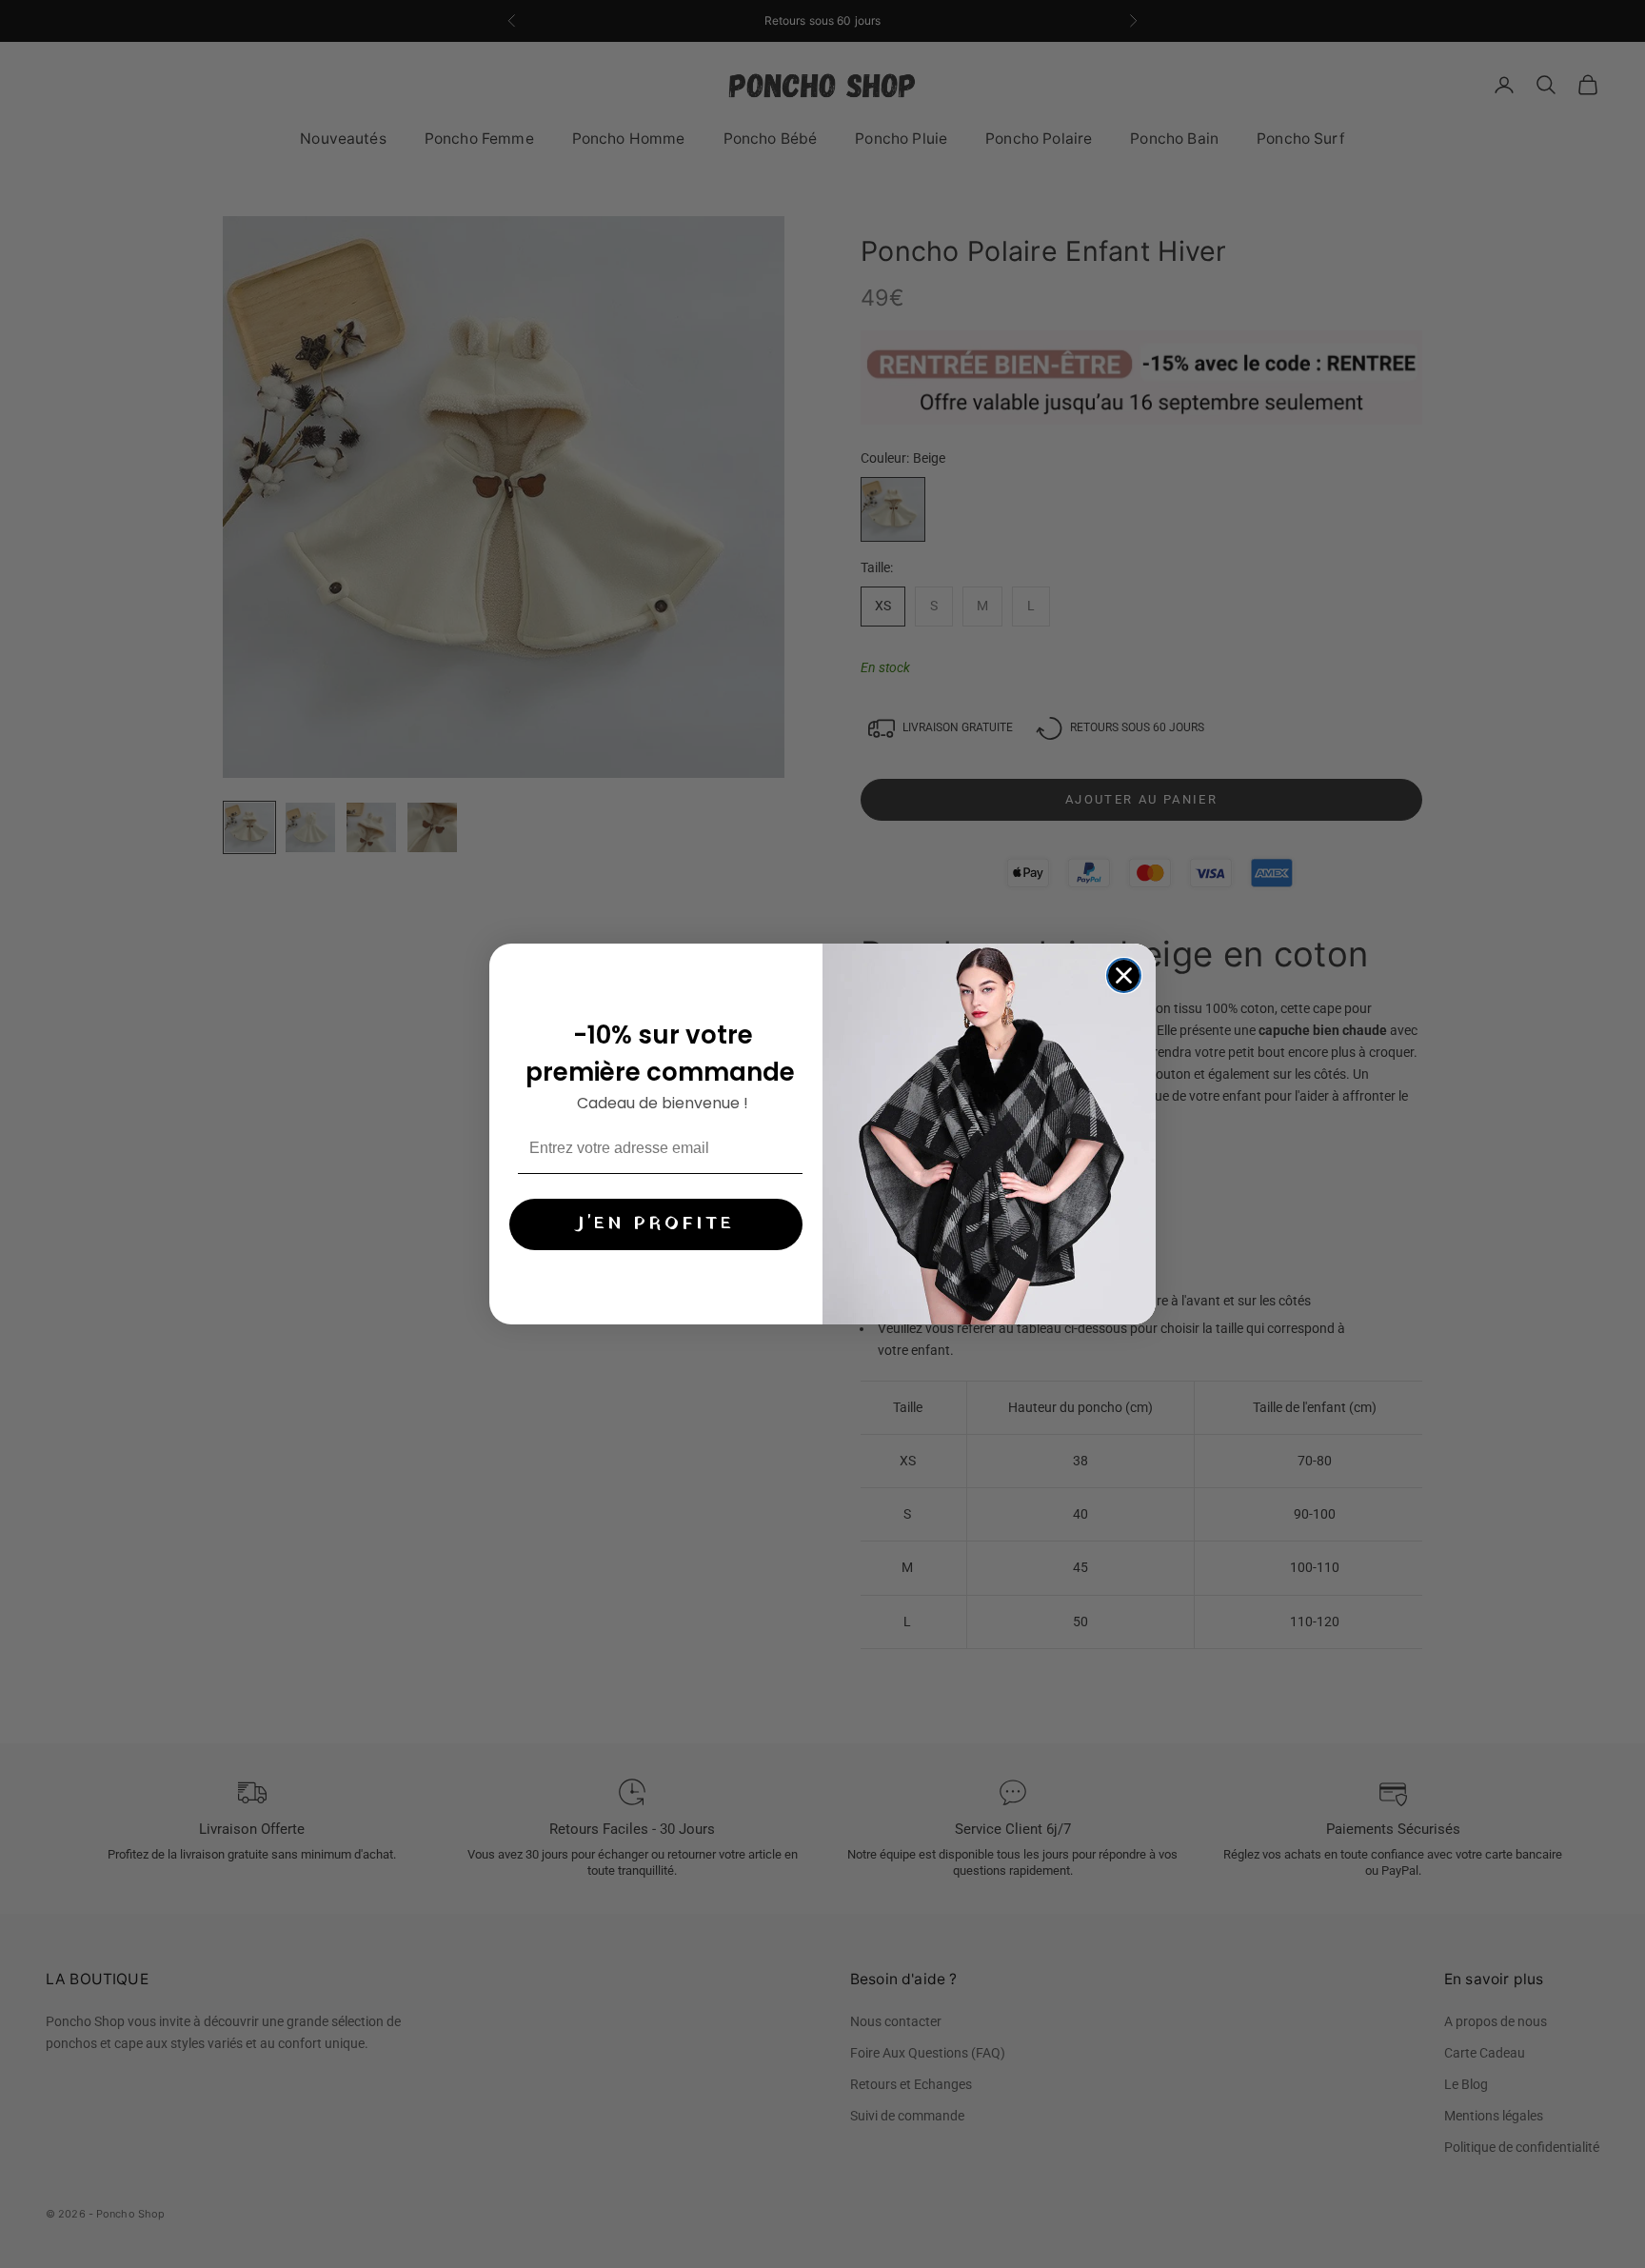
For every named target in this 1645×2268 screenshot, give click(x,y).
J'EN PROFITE (656, 1225)
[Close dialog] (1124, 975)
